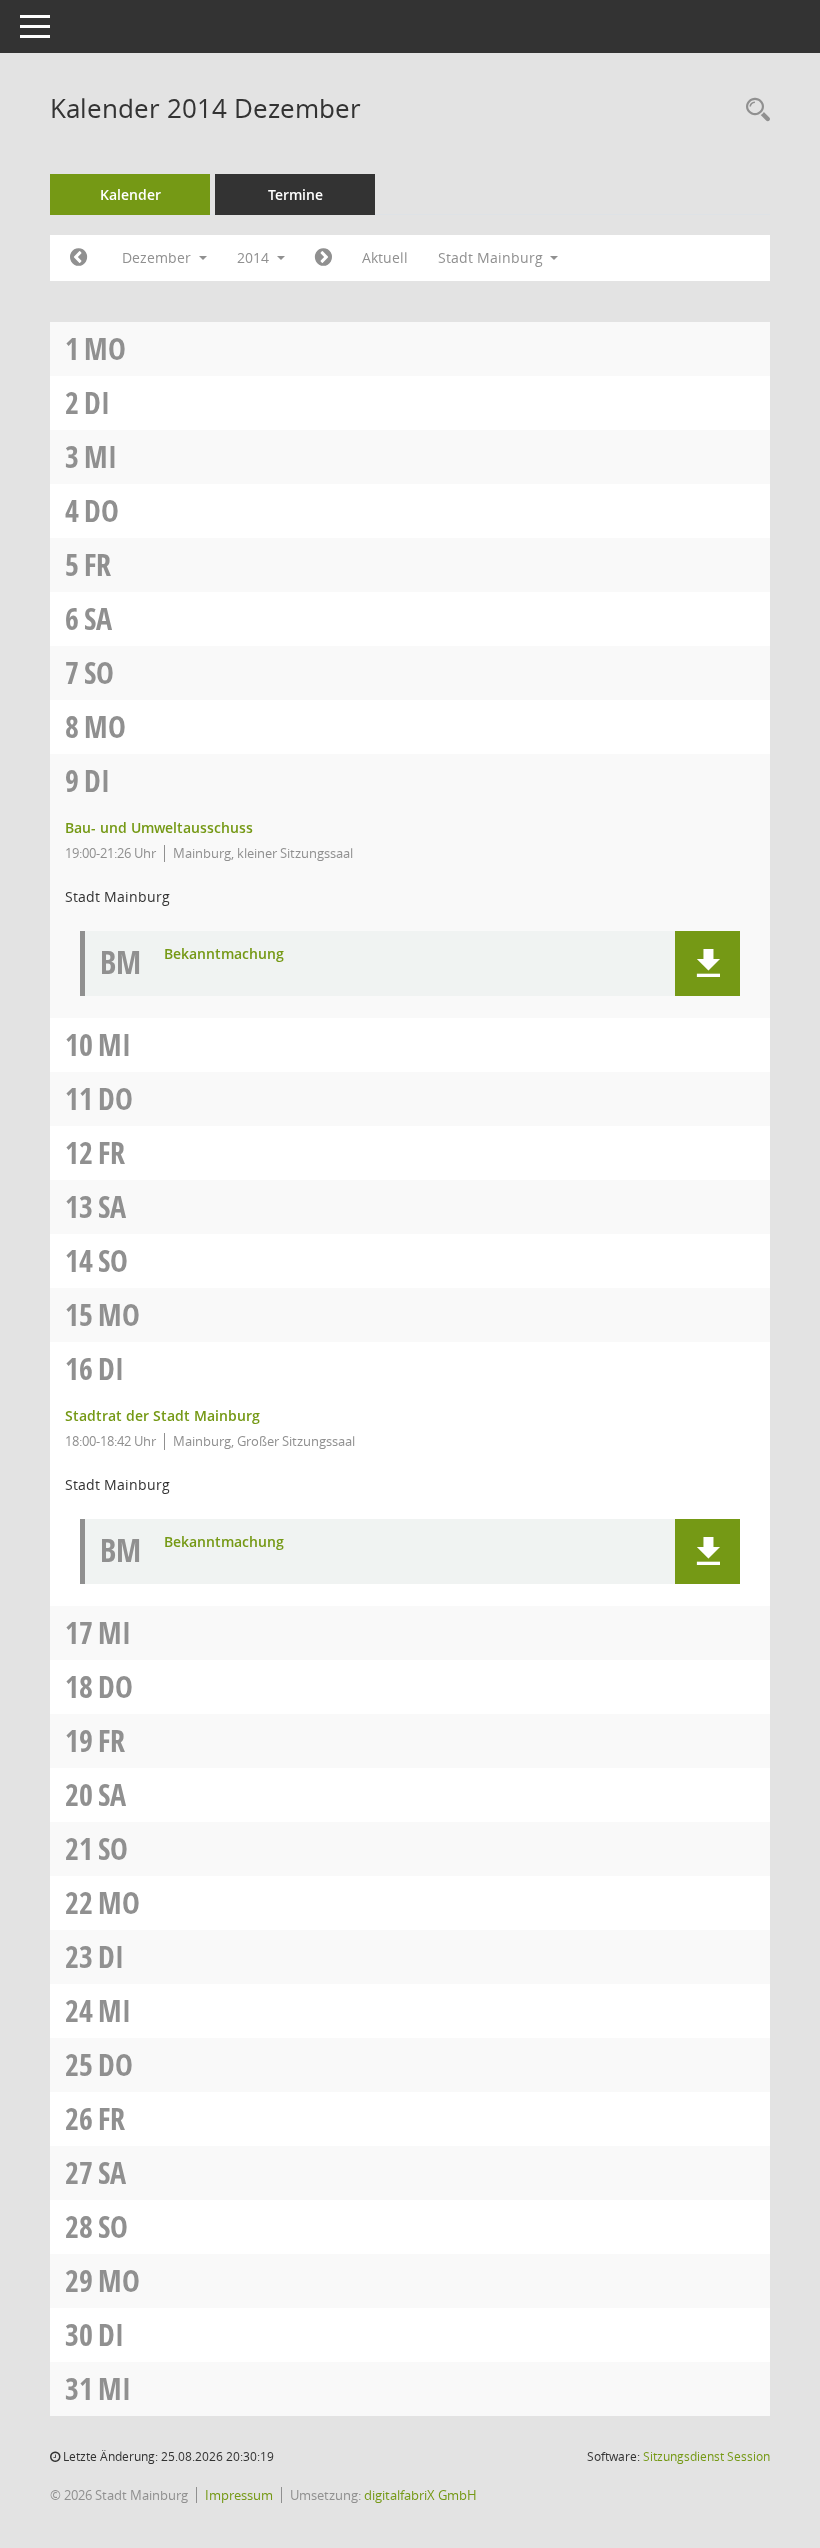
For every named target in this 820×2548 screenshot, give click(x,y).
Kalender (130, 194)
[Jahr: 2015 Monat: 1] (323, 258)
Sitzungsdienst (706, 2456)
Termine (295, 194)
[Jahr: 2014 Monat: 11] (78, 258)
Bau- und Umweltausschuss (159, 827)
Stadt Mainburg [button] (492, 257)
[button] (707, 963)
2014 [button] (255, 257)
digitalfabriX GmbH (420, 2495)
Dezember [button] (158, 257)
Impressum (239, 2495)
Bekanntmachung (224, 954)
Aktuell (385, 257)
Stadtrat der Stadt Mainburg (162, 1415)
